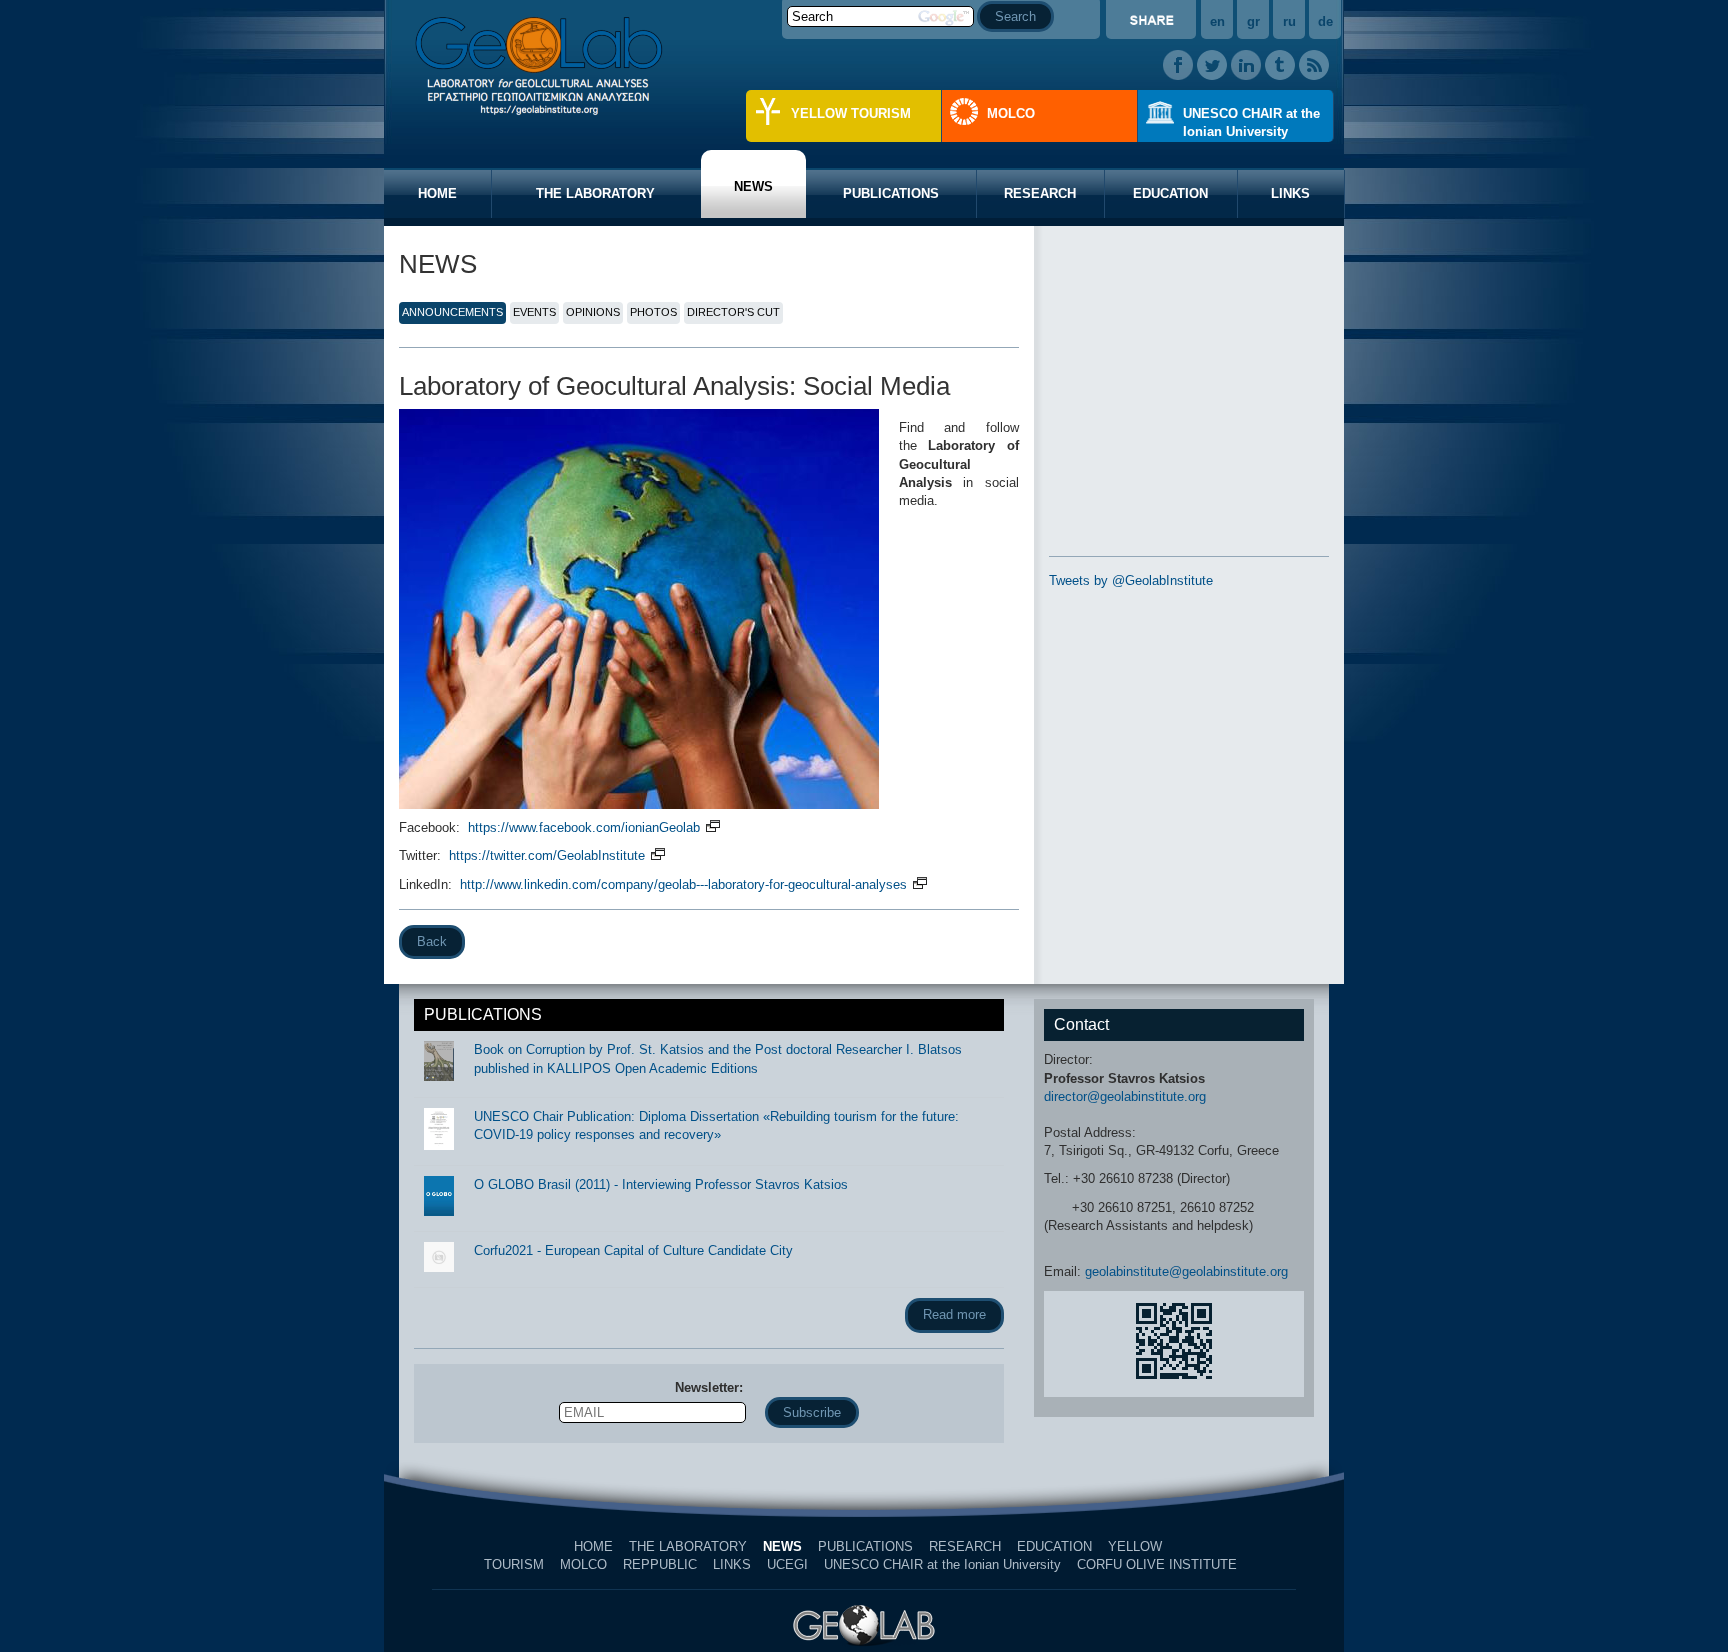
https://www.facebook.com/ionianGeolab (586, 827)
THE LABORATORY (595, 193)
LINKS (1290, 193)
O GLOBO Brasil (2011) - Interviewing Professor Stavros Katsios (661, 1184)
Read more (954, 1314)
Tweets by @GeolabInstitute (1131, 580)
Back (432, 941)
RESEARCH (1040, 193)
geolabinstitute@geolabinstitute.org (1186, 1271)
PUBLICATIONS (891, 193)
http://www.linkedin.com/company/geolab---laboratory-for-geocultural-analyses (685, 884)
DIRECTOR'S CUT (733, 312)
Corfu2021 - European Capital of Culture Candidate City (633, 1250)
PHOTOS (653, 312)
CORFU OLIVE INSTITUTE (1157, 1564)
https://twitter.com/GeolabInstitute (549, 855)
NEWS (753, 186)
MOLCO (1011, 113)
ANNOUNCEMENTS (452, 312)
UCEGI (787, 1564)
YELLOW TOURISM (851, 113)
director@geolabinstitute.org (1125, 1096)
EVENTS (534, 312)
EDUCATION (1170, 193)
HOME (437, 193)
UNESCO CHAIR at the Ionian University (1251, 122)
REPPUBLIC (660, 1564)
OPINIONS (593, 312)
